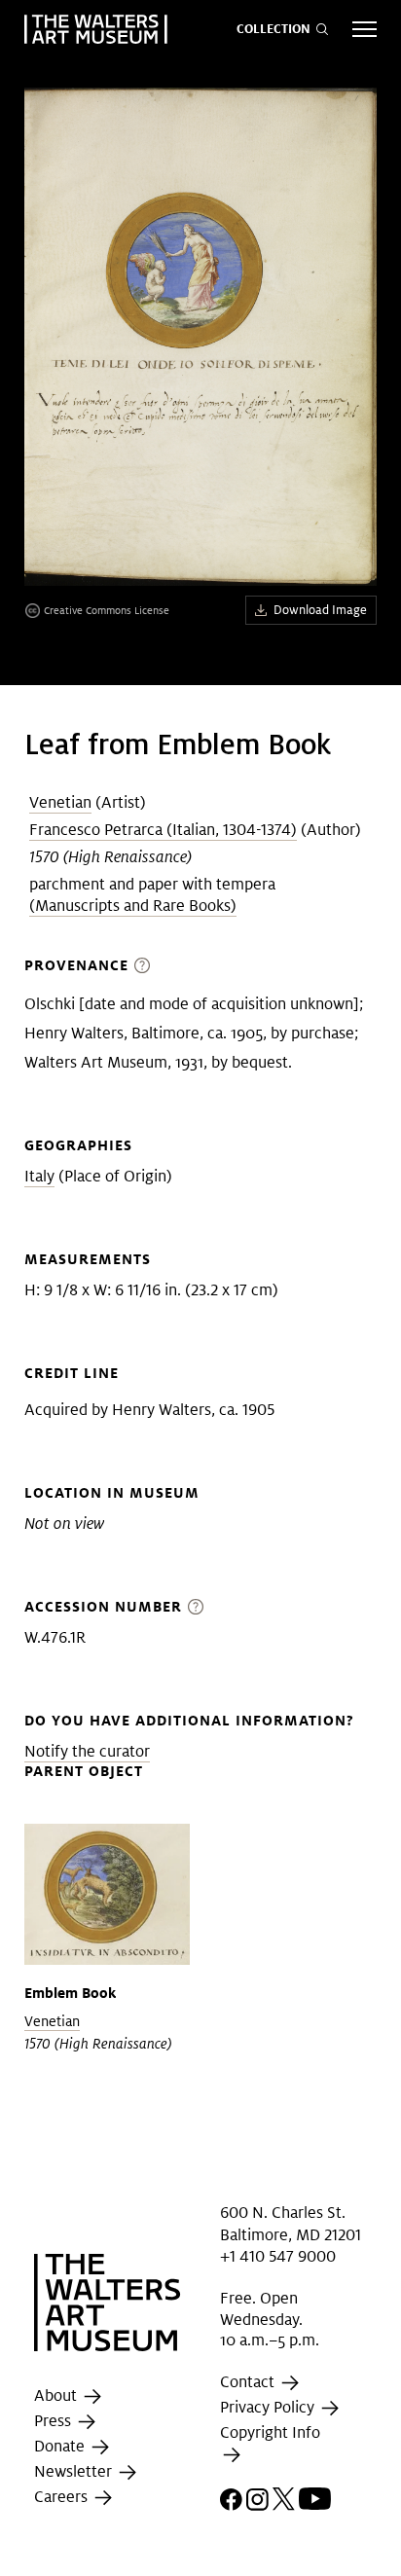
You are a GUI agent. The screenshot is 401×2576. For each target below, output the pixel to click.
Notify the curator (87, 1751)
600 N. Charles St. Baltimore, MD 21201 (291, 2223)
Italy (39, 1176)
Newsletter (75, 2472)
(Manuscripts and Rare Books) (133, 906)
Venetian (60, 802)
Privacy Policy (269, 2407)
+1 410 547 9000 (278, 2256)
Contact (249, 2382)
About (57, 2396)
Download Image (320, 610)
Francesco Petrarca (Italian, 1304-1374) (163, 830)
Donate (61, 2447)
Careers (63, 2498)
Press (55, 2422)
